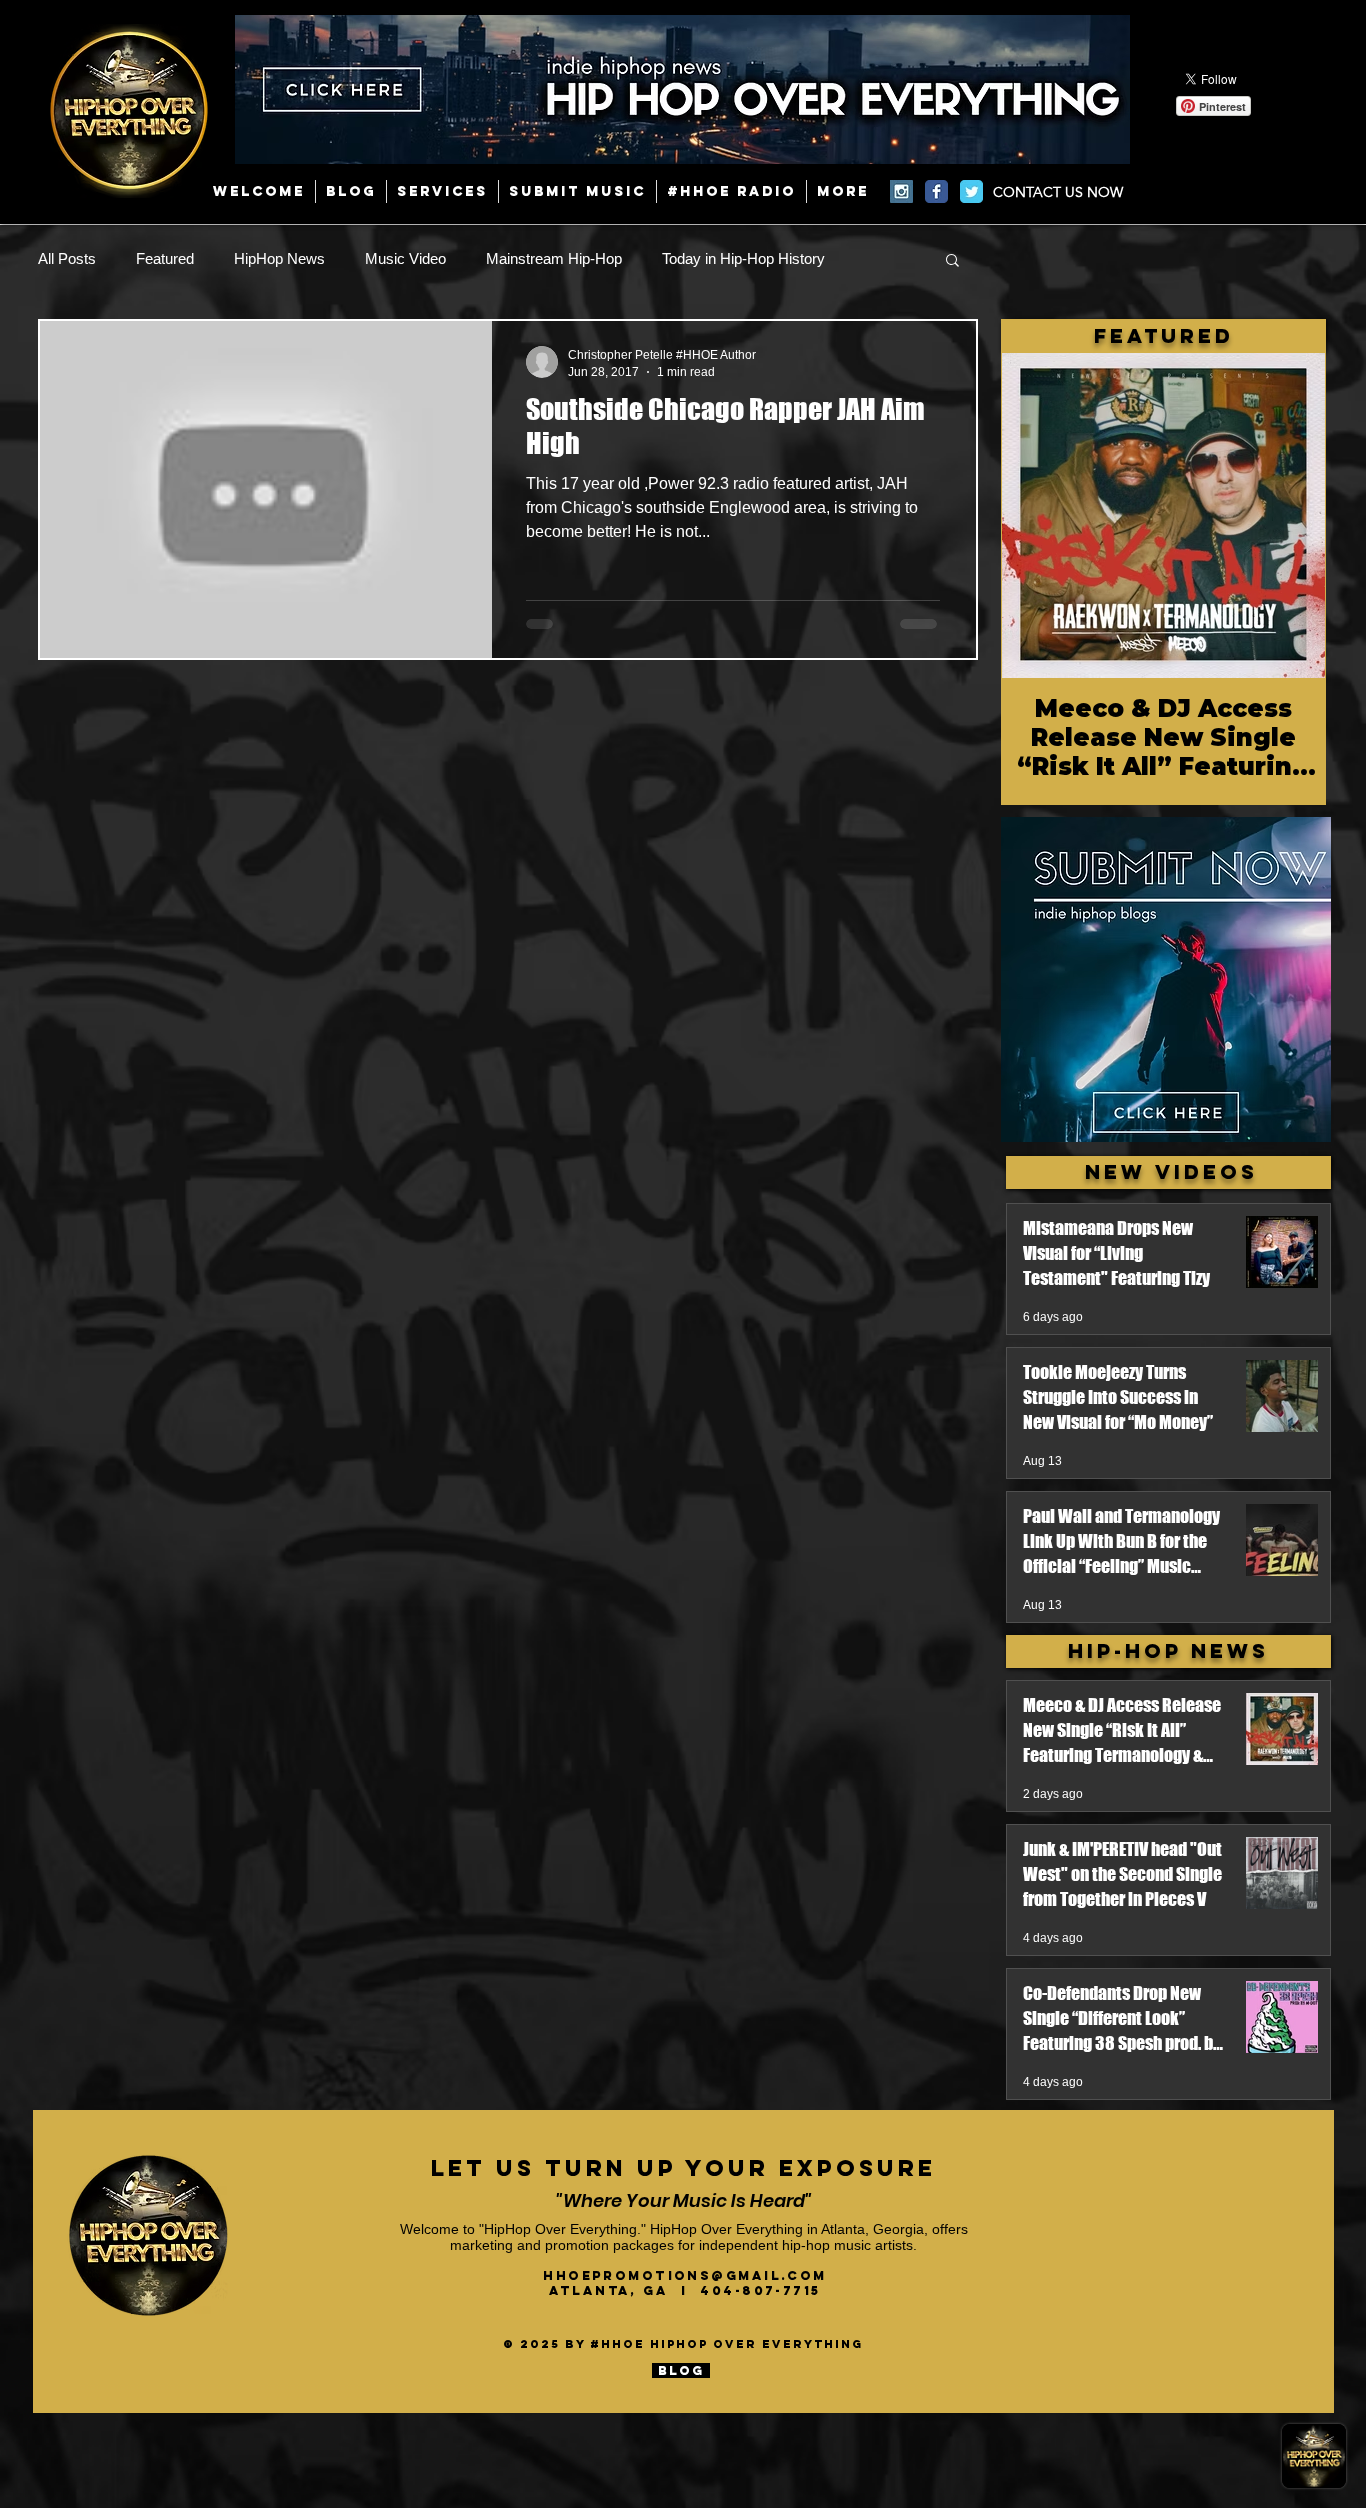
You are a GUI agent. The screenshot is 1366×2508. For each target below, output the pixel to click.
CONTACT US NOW (1058, 192)
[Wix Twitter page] (971, 191)
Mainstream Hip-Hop (554, 258)
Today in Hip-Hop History (743, 258)
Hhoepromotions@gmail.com (685, 2275)
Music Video (405, 258)
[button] (952, 261)
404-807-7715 (760, 2290)
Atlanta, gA (615, 2290)
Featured (165, 258)
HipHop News (279, 258)
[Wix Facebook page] (936, 191)
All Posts (67, 258)
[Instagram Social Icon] (901, 191)
